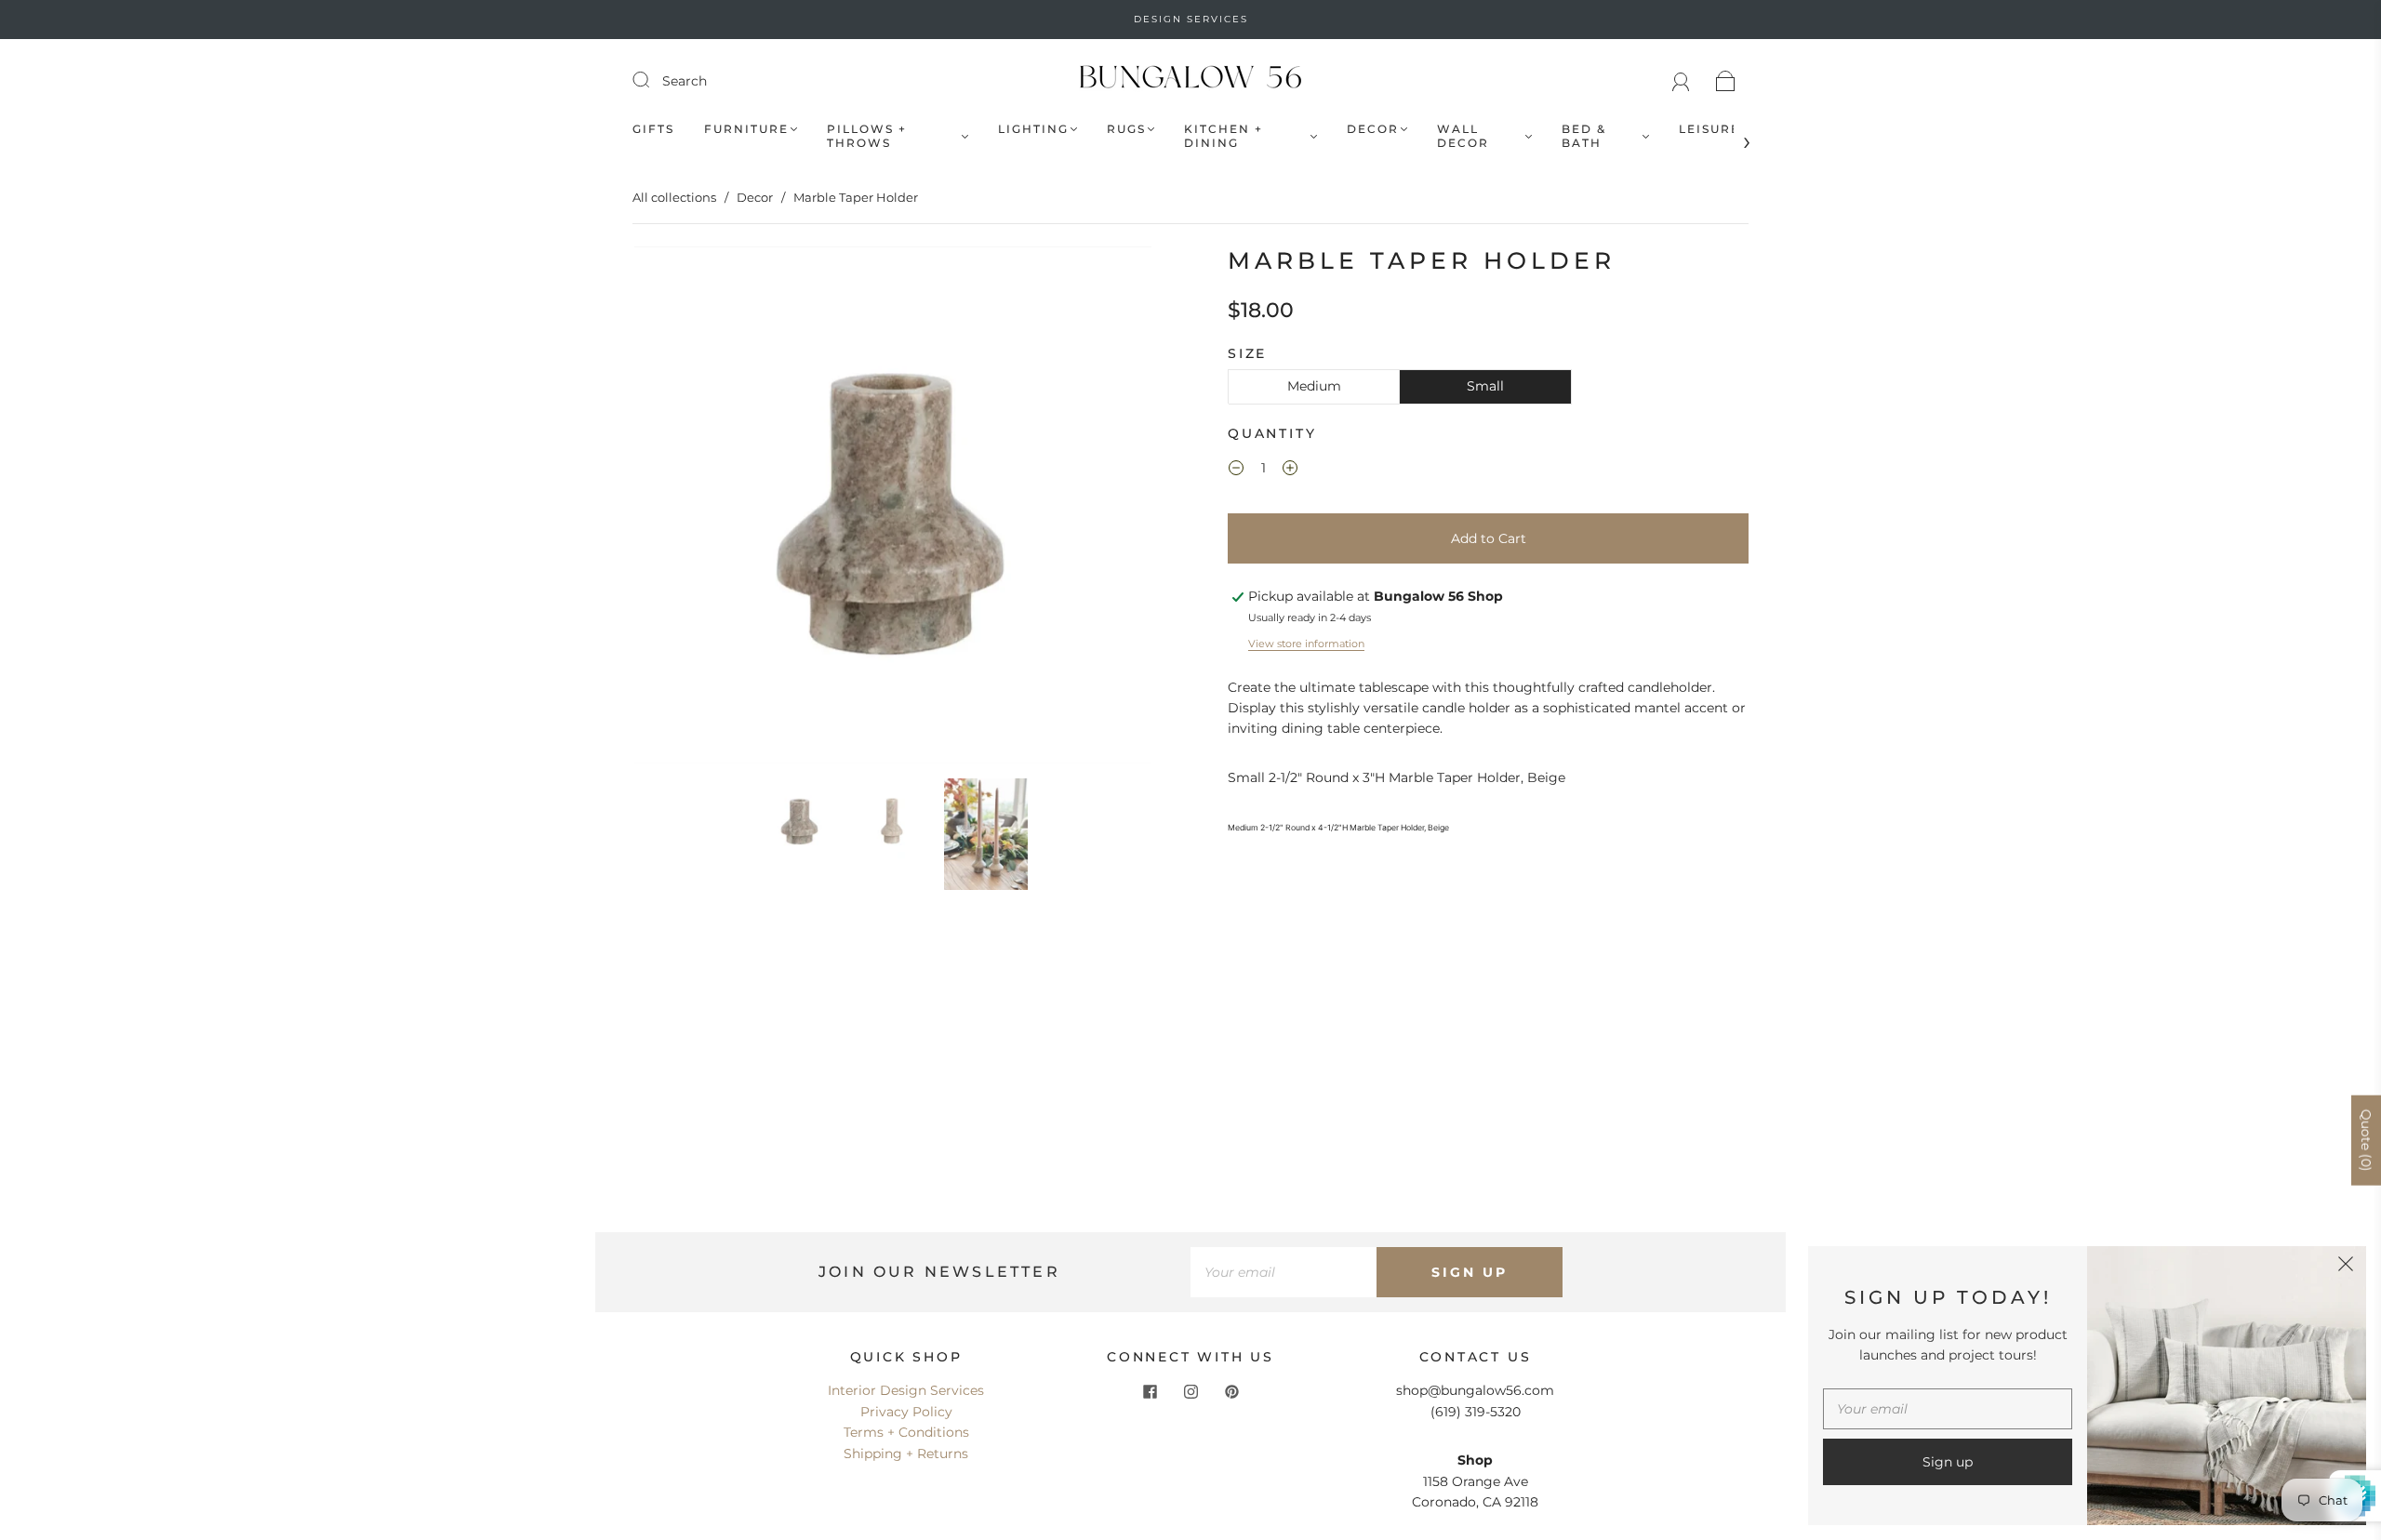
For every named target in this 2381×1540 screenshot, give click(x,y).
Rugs (1126, 129)
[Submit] (653, 80)
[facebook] (1150, 1391)
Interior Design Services (906, 1390)
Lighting (1033, 129)
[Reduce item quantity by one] (1236, 471)
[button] (686, 509)
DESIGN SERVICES (1191, 19)
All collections (674, 197)
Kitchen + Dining (1224, 136)
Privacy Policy (906, 1412)
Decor (1373, 129)
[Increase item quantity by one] (1290, 471)
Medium (1314, 386)
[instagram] (1190, 1391)
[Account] (1681, 81)
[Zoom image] (893, 509)
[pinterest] (1231, 1391)
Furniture (746, 129)
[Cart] (1726, 81)
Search (685, 81)
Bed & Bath (1584, 136)
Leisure (1709, 129)
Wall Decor (1463, 136)
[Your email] (1284, 1272)
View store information (1306, 644)
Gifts (653, 129)
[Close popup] (2346, 1267)
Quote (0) (2366, 1140)
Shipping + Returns (906, 1454)
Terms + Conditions (906, 1432)
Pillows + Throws (867, 136)
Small (1485, 386)
